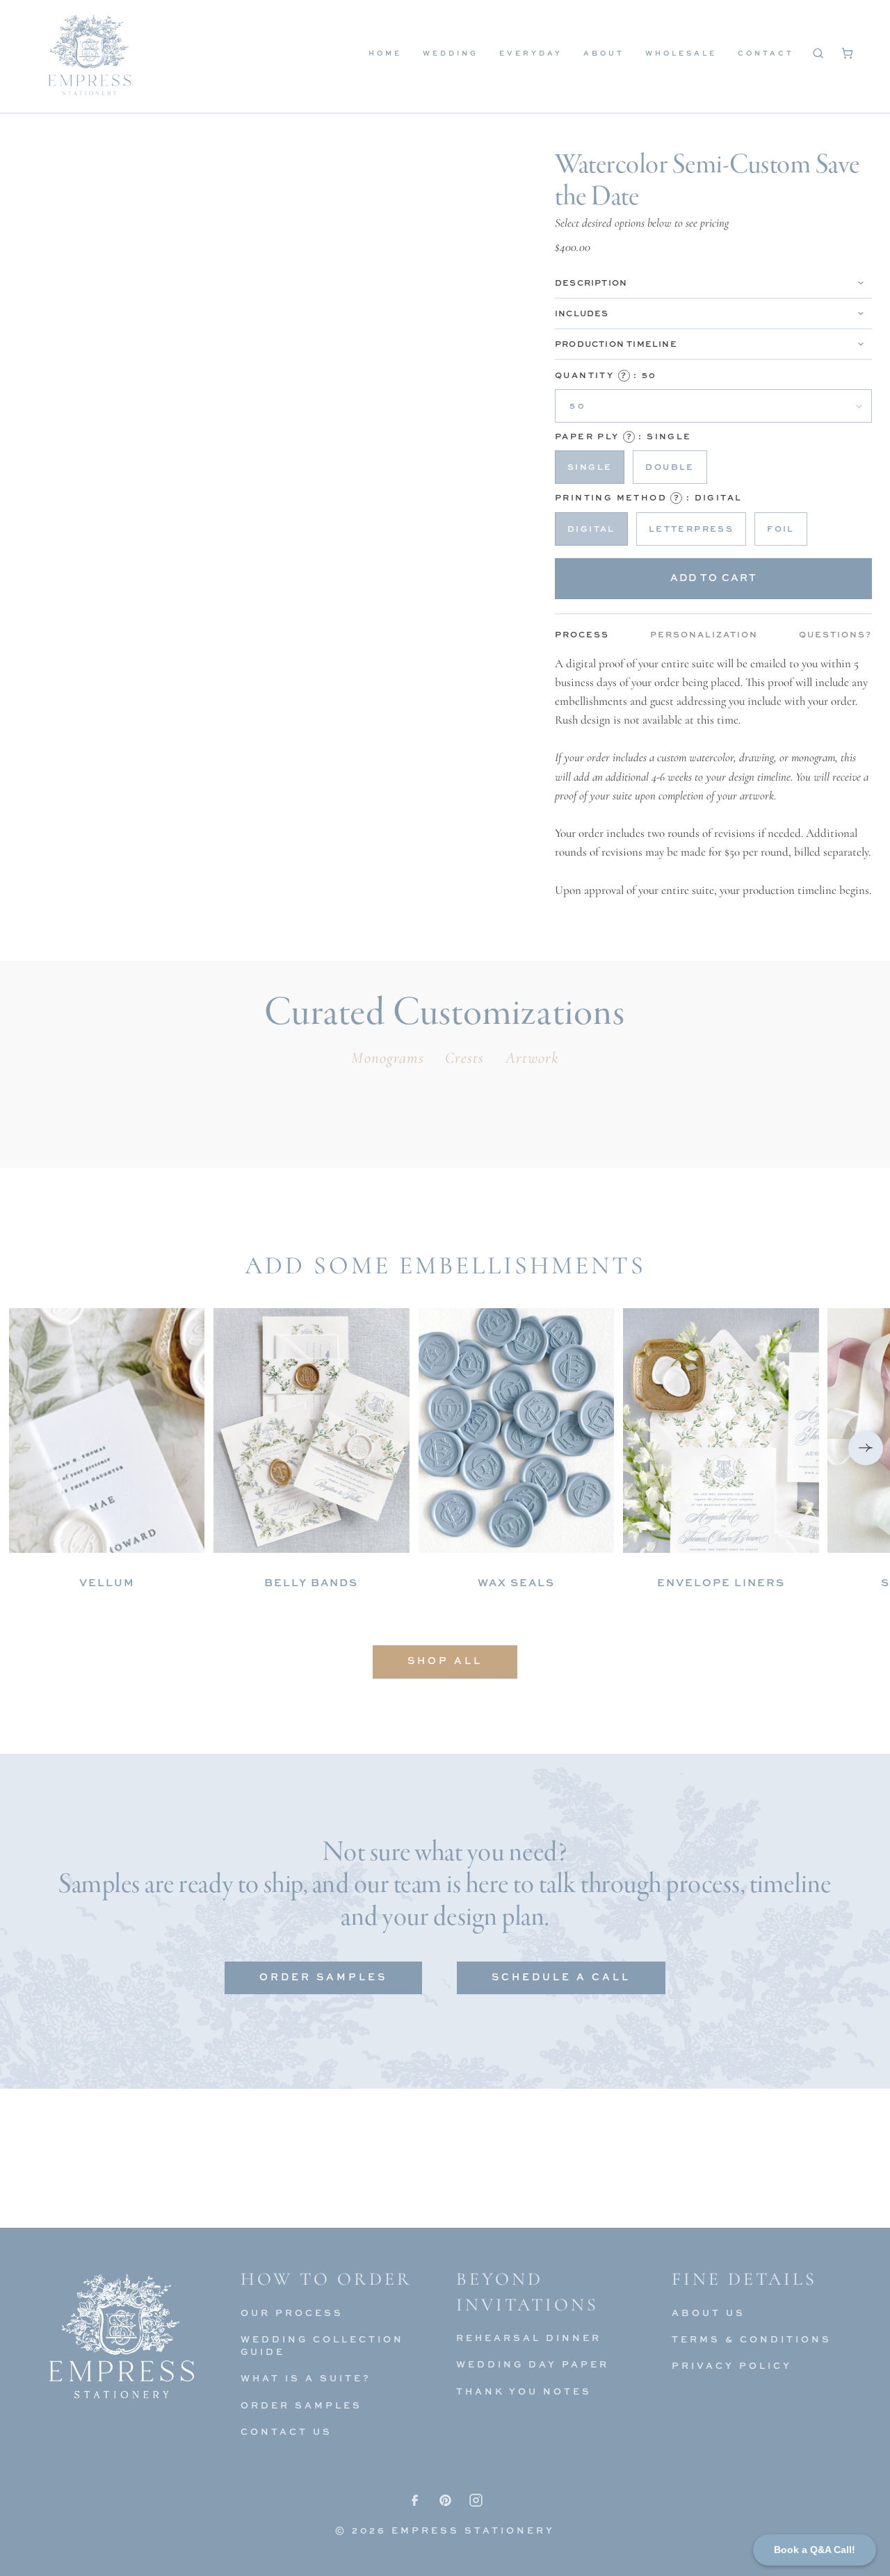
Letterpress (691, 529)
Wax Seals (516, 1582)
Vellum (107, 1582)
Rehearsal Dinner (529, 2338)
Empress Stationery (473, 2530)
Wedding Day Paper (533, 2364)
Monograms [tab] (387, 1058)
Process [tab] (582, 634)
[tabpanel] (713, 777)
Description (591, 283)
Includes (582, 313)
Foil (781, 529)
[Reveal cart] (847, 53)
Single (590, 467)
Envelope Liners (721, 1582)
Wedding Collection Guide (322, 2345)
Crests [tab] (465, 1058)
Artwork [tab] (533, 1058)
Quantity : (606, 375)
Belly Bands (311, 1582)
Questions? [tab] (835, 634)
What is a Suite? (306, 2378)
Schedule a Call (561, 1976)
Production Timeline (616, 344)
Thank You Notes (524, 2391)
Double (670, 467)
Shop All (445, 1660)
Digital (591, 529)
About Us (709, 2313)
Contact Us (286, 2431)
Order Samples (323, 1976)
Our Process (292, 2313)
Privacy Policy (732, 2365)
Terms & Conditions (752, 2339)
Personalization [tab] (704, 634)
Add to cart (714, 577)
